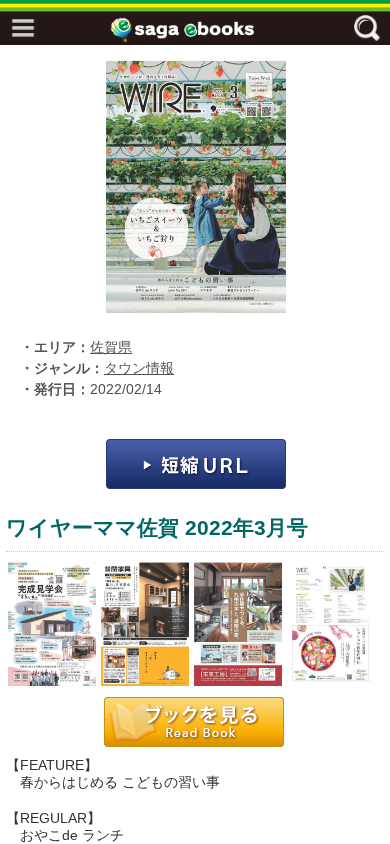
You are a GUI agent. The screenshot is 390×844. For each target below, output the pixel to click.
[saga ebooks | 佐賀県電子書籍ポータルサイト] (200, 29)
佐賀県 (111, 347)
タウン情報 (139, 368)
